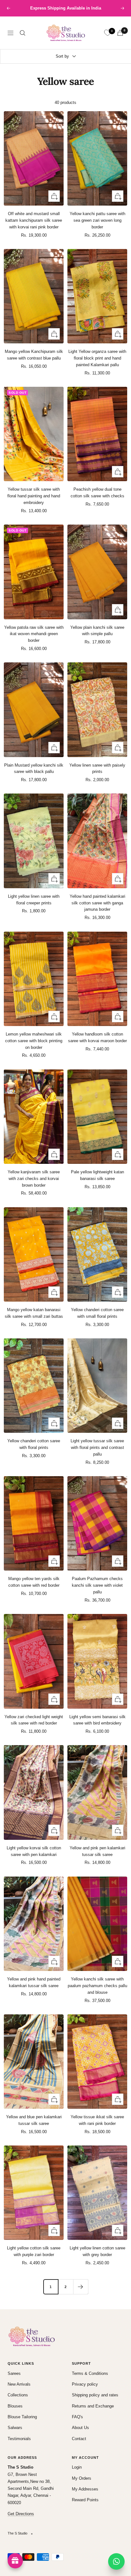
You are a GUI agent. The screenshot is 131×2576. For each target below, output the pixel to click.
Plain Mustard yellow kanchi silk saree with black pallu (34, 768)
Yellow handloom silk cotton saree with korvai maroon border (97, 1037)
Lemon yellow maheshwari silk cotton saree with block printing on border (34, 1041)
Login (77, 2467)
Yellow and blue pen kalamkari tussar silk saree (34, 2120)
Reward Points (85, 2500)
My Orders (82, 2478)
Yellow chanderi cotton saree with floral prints (34, 1444)
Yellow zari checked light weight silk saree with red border (34, 1720)
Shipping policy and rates (95, 2395)
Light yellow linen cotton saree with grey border (97, 2251)
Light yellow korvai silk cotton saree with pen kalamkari (34, 1851)
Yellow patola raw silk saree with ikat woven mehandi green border (34, 634)
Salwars (15, 2428)
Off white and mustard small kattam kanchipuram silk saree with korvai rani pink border (34, 220)
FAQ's (77, 2417)
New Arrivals (19, 2384)
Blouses (15, 2406)
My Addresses (85, 2489)
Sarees (14, 2373)
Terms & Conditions (90, 2373)
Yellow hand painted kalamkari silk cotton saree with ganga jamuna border (97, 903)
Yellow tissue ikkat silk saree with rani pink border (97, 2120)
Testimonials (19, 2439)
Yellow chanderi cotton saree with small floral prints (97, 1313)
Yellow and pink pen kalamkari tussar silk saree (97, 1851)
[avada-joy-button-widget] (15, 2561)
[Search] (23, 33)
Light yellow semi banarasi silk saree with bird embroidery (97, 1720)
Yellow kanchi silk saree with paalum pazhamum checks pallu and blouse (97, 1986)
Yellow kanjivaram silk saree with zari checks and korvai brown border (34, 1179)
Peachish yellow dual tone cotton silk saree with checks (97, 493)
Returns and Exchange (93, 2406)
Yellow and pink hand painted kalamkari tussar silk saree (34, 1982)
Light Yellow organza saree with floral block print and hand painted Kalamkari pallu (97, 358)
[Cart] (120, 33)
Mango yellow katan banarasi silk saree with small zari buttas (34, 1313)
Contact (79, 2439)
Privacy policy (85, 2384)
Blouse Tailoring (22, 2417)
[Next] (81, 2287)
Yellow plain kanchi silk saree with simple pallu (97, 631)
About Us (80, 2428)
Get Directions (21, 2514)
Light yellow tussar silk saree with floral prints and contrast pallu (97, 1447)
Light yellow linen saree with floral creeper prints (34, 900)
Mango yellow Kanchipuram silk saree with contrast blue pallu (34, 355)
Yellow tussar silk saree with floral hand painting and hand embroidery (34, 496)
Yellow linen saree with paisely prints (97, 768)
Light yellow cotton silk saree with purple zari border (34, 2251)
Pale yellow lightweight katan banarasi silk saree (97, 1175)
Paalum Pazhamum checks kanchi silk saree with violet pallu (97, 1585)
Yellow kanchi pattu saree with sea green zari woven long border (97, 220)
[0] (107, 33)
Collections (18, 2395)
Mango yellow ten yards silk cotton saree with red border (34, 1582)
